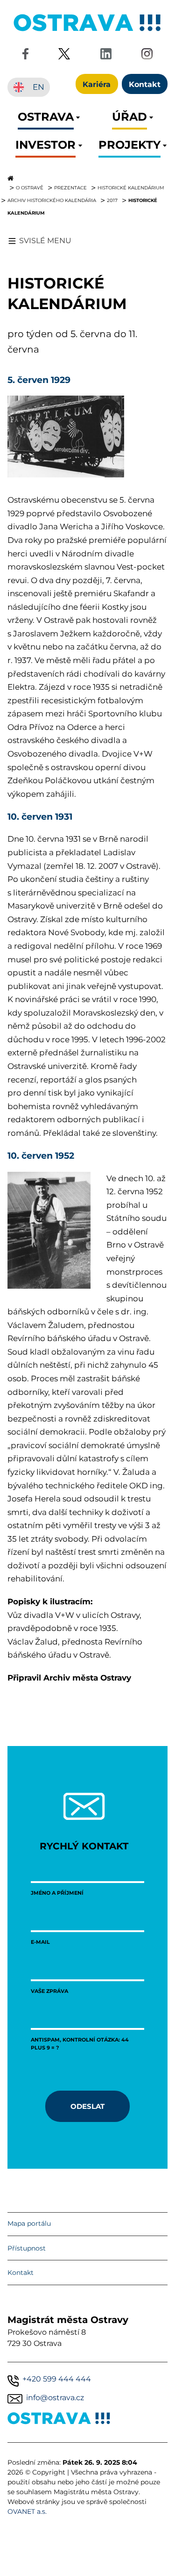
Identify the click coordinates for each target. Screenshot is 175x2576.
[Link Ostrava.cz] (59, 2420)
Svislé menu (45, 241)
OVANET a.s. (27, 2511)
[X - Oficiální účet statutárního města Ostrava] (64, 55)
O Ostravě (30, 188)
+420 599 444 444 (57, 2379)
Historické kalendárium (131, 188)
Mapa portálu (29, 2223)
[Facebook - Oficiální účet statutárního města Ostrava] (25, 55)
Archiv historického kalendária (52, 200)
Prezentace (70, 188)
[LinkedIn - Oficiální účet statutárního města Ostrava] (106, 55)
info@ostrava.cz (55, 2398)
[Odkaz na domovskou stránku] (87, 178)
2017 (112, 200)
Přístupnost (27, 2248)
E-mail (40, 1942)
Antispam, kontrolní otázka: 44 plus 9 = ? (80, 2043)
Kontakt (21, 2273)
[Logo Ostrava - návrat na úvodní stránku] (88, 31)
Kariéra (97, 84)
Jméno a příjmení (57, 1893)
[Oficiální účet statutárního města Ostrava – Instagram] (147, 55)
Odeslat (87, 2106)
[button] (46, 119)
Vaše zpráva (49, 1991)
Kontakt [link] (145, 84)
